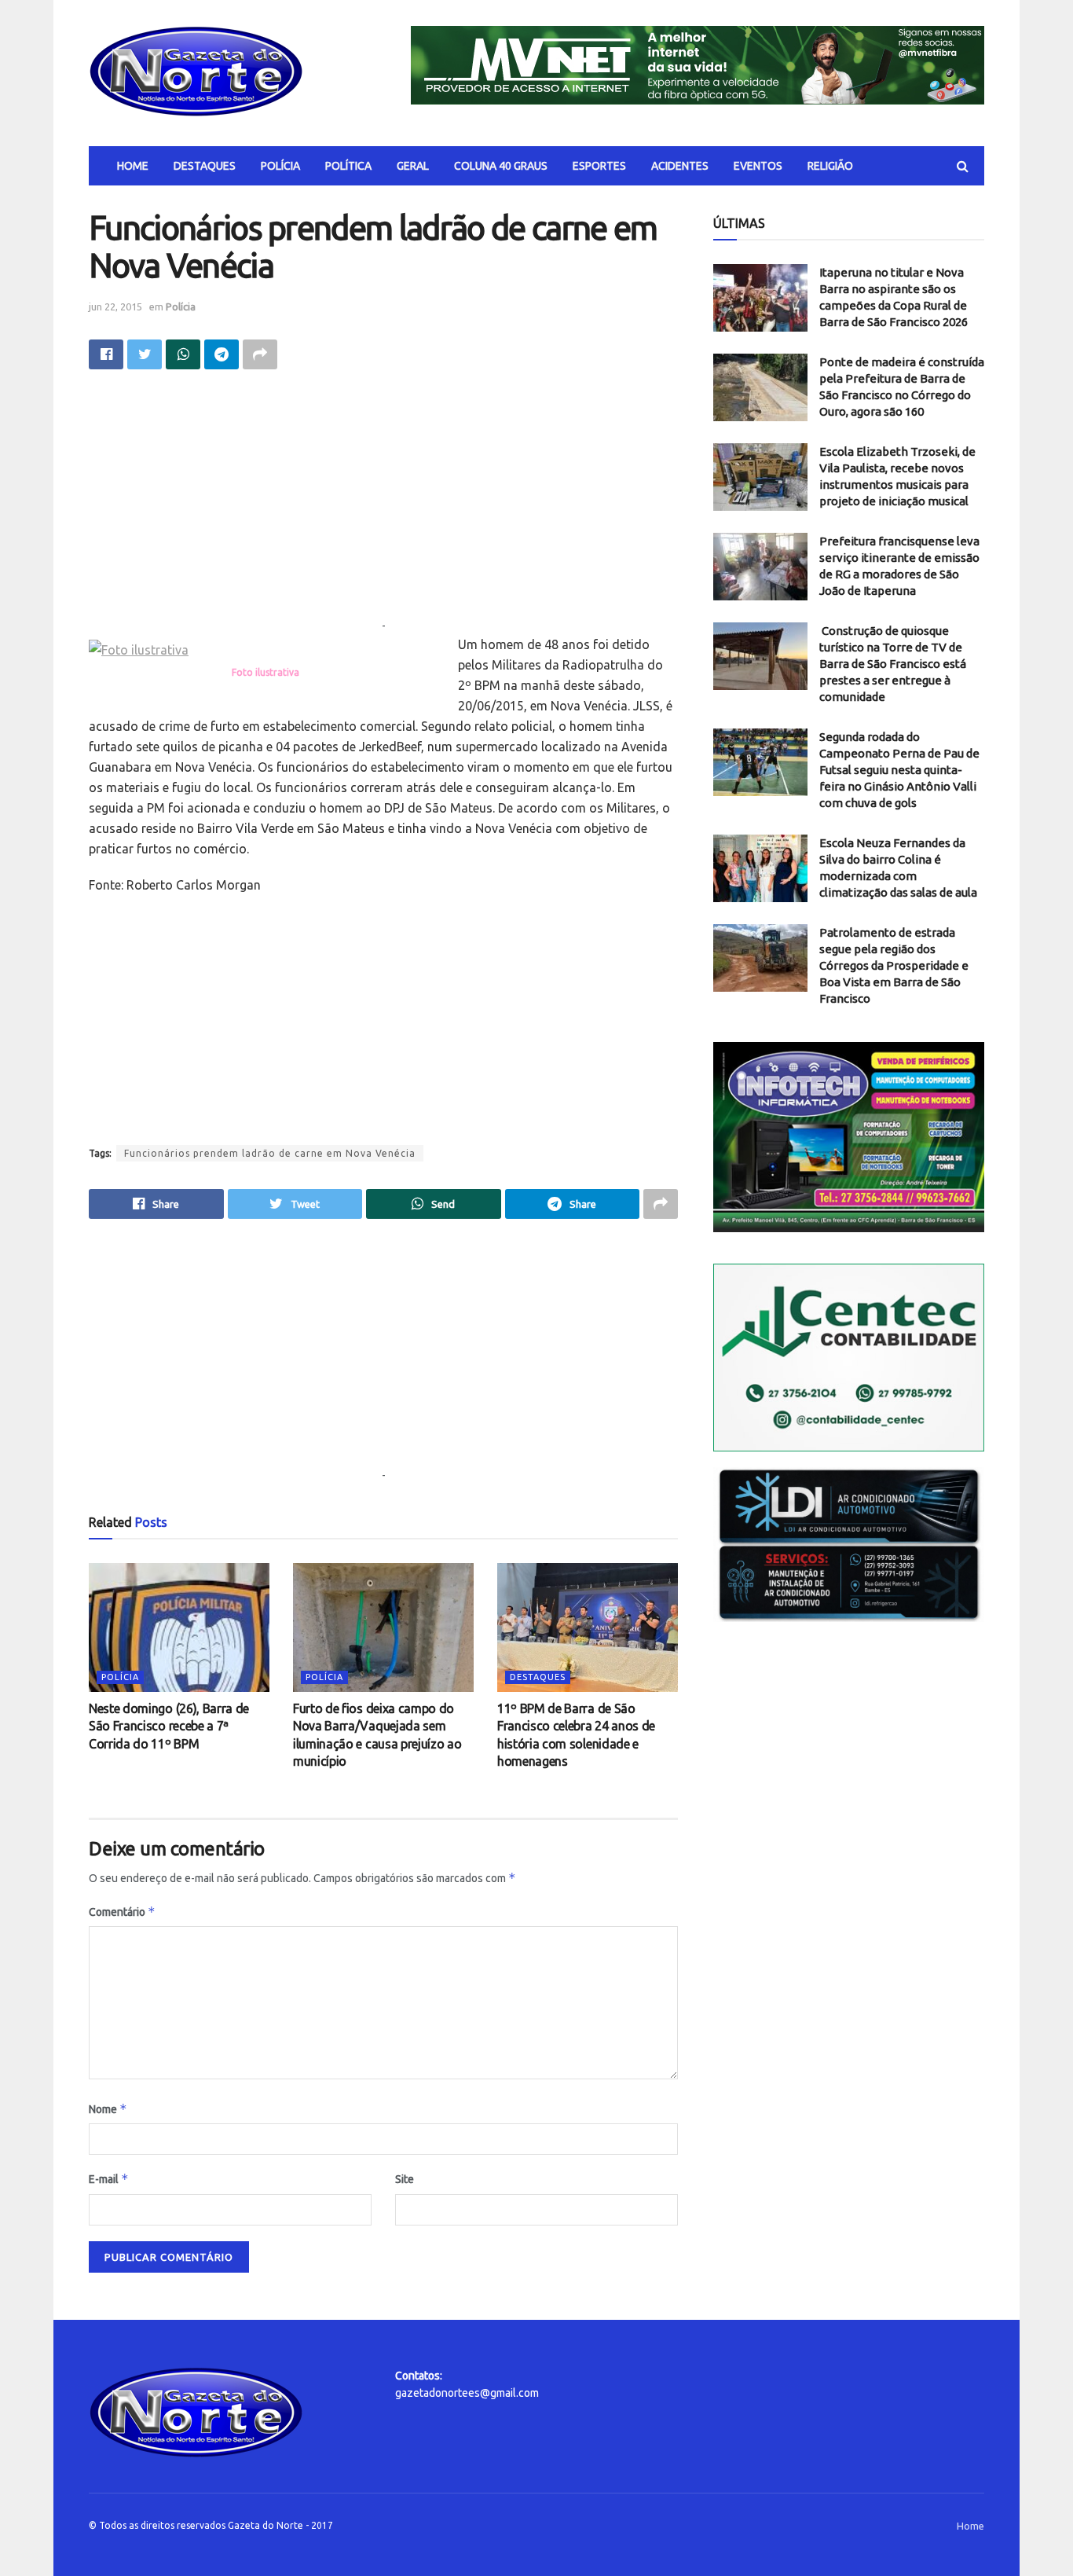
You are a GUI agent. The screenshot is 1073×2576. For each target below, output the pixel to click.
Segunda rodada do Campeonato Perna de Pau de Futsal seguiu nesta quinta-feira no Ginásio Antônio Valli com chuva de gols (899, 770)
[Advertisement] (383, 507)
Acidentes (680, 166)
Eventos (758, 166)
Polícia (280, 166)
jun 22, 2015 (115, 306)
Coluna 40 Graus (501, 166)
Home (133, 166)
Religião (830, 166)
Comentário (122, 1912)
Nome (108, 2109)
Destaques (205, 166)
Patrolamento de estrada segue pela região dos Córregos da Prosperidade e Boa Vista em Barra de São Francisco (894, 965)
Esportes (599, 166)
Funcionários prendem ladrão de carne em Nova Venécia (270, 1153)
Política (348, 166)
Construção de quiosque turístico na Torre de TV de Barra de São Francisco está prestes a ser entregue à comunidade (893, 664)
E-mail (109, 2179)
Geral (413, 166)
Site (405, 2179)
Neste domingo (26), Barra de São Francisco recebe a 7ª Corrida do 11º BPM (169, 1726)
